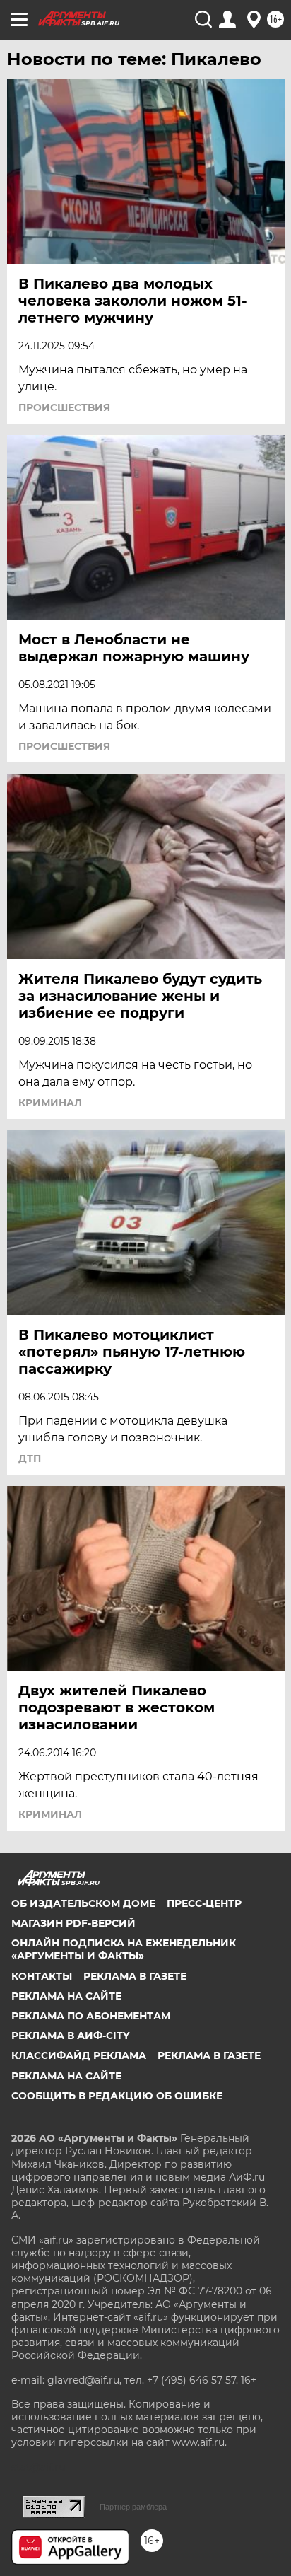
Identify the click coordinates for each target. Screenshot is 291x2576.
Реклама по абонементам (91, 2016)
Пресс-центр (204, 1903)
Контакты (42, 1976)
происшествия (64, 407)
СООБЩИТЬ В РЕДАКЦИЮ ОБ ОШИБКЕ (117, 2096)
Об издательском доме (83, 1903)
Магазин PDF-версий (73, 1923)
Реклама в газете (135, 1976)
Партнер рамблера (133, 2507)
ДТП (30, 1458)
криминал (50, 1103)
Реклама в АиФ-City (70, 2036)
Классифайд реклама (79, 2055)
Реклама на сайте (66, 1996)
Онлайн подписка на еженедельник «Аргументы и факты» (124, 1949)
